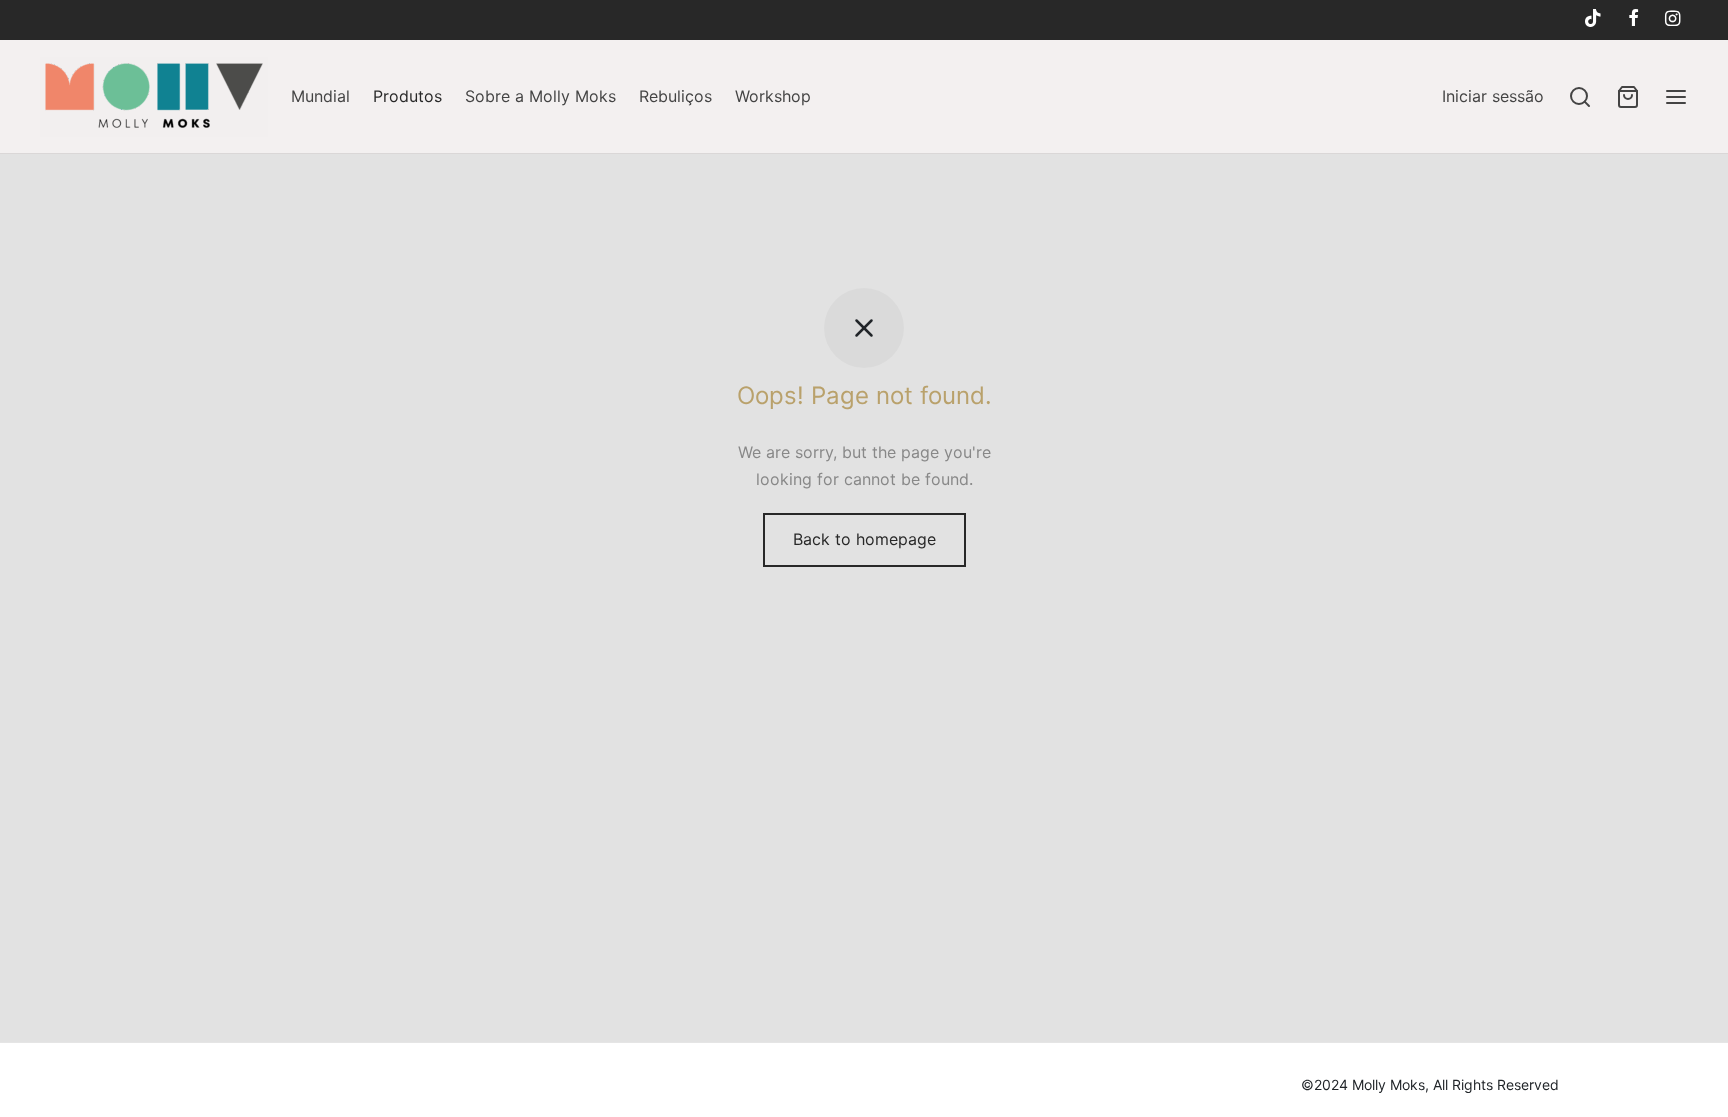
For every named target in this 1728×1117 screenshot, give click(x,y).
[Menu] (1676, 97)
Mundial (320, 96)
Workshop (773, 96)
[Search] (1580, 97)
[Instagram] (1672, 19)
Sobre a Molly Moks (540, 96)
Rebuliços (675, 96)
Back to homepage (864, 539)
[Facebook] (1633, 19)
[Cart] (1628, 97)
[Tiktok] (1592, 19)
